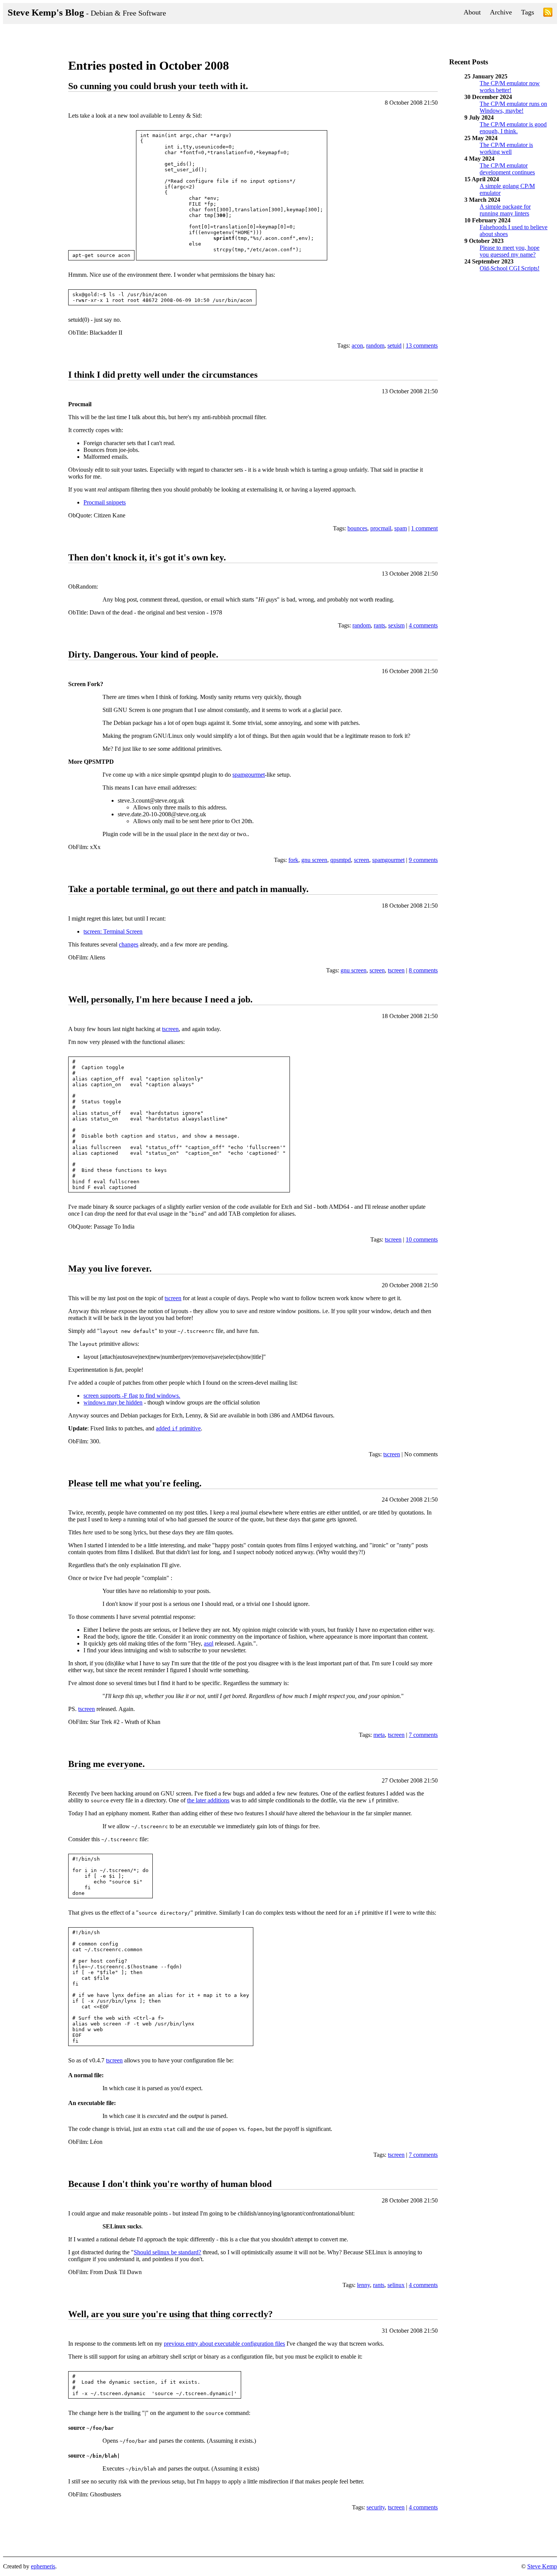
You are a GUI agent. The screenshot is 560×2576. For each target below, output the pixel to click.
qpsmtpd (341, 860)
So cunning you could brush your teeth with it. (158, 86)
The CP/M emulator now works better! (510, 87)
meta (379, 1735)
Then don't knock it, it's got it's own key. (147, 557)
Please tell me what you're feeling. (135, 1483)
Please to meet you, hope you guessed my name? (510, 251)
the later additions (208, 1800)
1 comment (424, 528)
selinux (396, 2285)
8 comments (423, 970)
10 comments (422, 1239)
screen (362, 860)
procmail (381, 528)
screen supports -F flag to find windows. (132, 1396)
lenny (363, 2285)
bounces (357, 528)
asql (209, 1643)
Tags (528, 12)
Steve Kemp (542, 2566)
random (375, 346)
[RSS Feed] (548, 14)
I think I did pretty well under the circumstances (163, 375)
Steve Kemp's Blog (87, 12)
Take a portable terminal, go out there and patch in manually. (188, 889)
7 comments (423, 1735)
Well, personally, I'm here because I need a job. (160, 999)
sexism (396, 625)
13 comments (422, 346)
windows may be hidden (113, 1402)
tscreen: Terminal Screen (113, 931)
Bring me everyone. (106, 1764)
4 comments (423, 625)
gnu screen (314, 860)
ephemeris (43, 2566)
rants (379, 625)
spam (401, 528)
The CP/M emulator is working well (506, 148)
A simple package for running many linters (505, 210)
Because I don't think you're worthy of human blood (170, 2184)
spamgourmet (249, 775)
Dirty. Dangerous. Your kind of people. (143, 654)
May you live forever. (110, 1269)
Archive (501, 12)
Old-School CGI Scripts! (510, 268)
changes (129, 944)
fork (293, 860)
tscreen (396, 970)
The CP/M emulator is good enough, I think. (513, 128)
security (376, 2507)
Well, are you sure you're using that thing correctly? (170, 2314)
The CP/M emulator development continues (507, 169)
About (472, 12)
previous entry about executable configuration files (224, 2344)
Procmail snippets (105, 502)
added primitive (178, 1428)
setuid (394, 346)
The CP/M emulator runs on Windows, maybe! (513, 107)
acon (357, 346)
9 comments (423, 860)
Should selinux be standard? (167, 2252)
